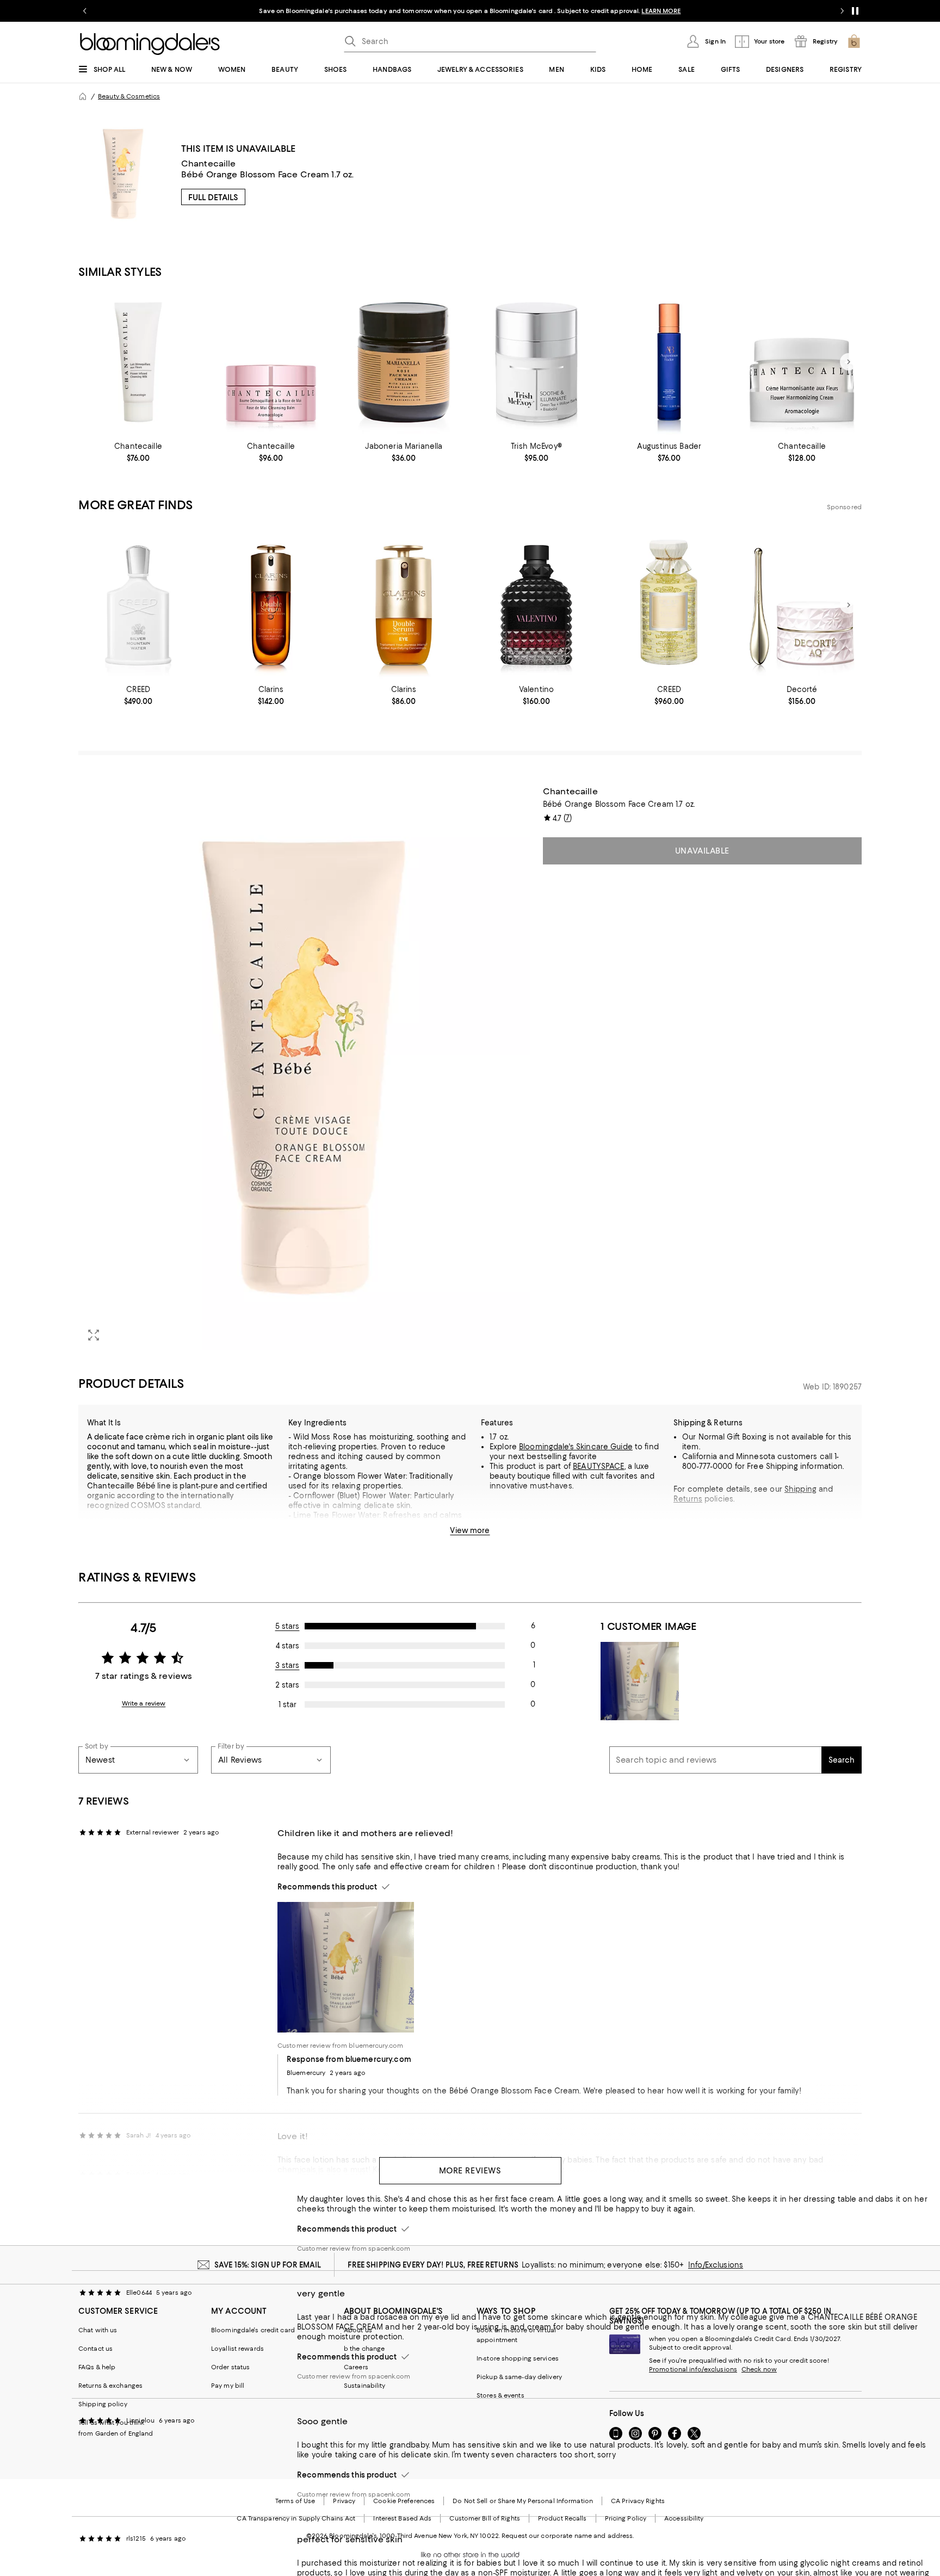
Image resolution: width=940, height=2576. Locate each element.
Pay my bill (228, 2386)
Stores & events (500, 2395)
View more (470, 1530)
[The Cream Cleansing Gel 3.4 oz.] (669, 362)
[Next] (849, 362)
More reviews (470, 2171)
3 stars (287, 1665)
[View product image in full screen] (94, 1335)
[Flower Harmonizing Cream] (802, 362)
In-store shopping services (518, 2358)
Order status (230, 2367)
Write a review (144, 1703)
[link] (138, 452)
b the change (364, 2349)
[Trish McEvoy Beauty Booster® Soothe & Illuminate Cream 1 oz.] (536, 362)
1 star (287, 1704)
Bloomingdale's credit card (253, 2330)
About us (358, 2330)
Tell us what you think (111, 2423)
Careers (356, 2367)
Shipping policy (103, 2404)
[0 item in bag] (854, 41)
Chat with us (98, 2330)
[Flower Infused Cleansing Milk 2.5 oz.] (138, 362)
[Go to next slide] (842, 11)
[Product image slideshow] (304, 1068)
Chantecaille (209, 163)
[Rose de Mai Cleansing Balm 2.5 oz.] (271, 362)
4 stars (287, 1646)
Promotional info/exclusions (693, 2369)
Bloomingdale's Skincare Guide (576, 1447)
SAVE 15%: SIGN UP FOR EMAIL (268, 2265)
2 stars (287, 1685)
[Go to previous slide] (85, 11)
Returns (688, 1499)
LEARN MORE (661, 11)
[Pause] (855, 11)
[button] (304, 1068)
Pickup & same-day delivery (519, 2377)
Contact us (95, 2349)
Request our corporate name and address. (568, 2536)
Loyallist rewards (237, 2349)
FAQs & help (97, 2367)
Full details (213, 197)
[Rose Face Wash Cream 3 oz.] (404, 362)
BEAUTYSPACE (598, 1466)
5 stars (287, 1626)
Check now (759, 2369)
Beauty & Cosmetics (129, 96)
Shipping (800, 1489)
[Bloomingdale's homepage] (83, 96)
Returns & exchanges (110, 2386)
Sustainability (365, 2386)
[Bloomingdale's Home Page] (150, 44)
